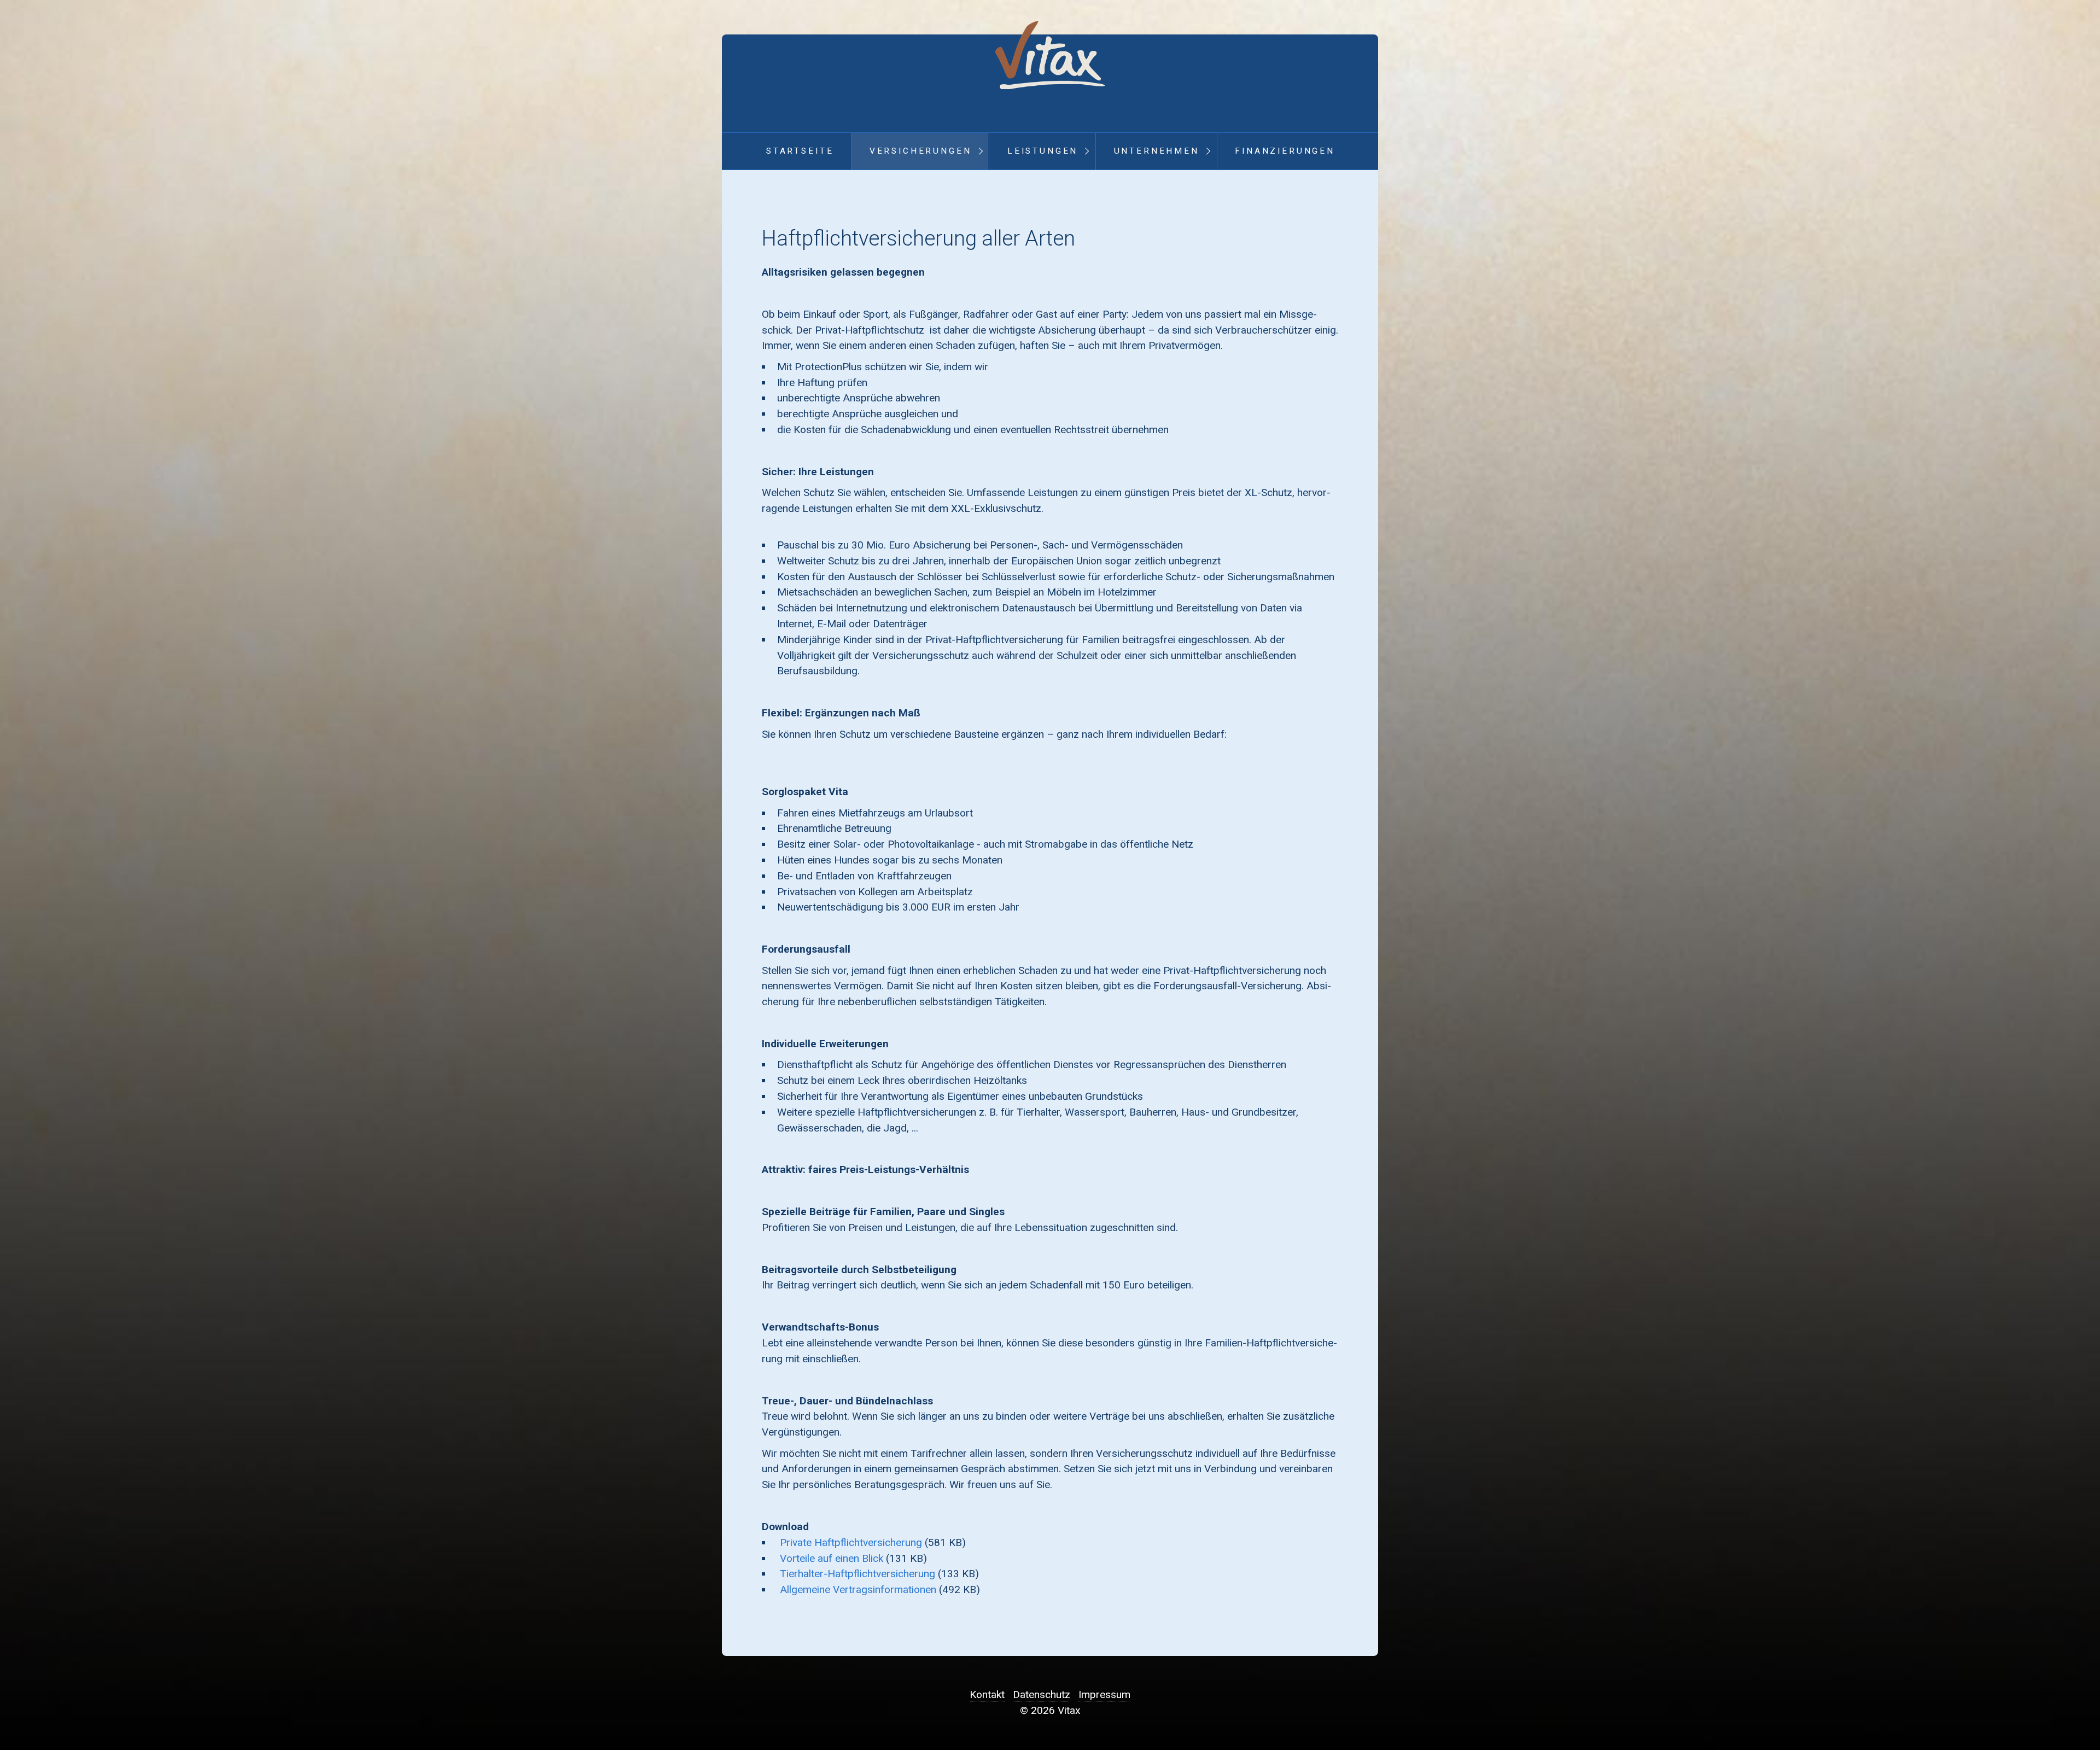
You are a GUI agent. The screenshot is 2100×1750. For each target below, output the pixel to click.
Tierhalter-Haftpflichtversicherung (857, 1574)
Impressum (1104, 1694)
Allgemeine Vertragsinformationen (858, 1589)
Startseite (800, 151)
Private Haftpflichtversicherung (851, 1542)
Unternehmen (1157, 151)
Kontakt (987, 1694)
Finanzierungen (1285, 151)
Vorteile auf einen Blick (832, 1558)
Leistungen (1043, 151)
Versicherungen (921, 151)
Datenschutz (1042, 1694)
